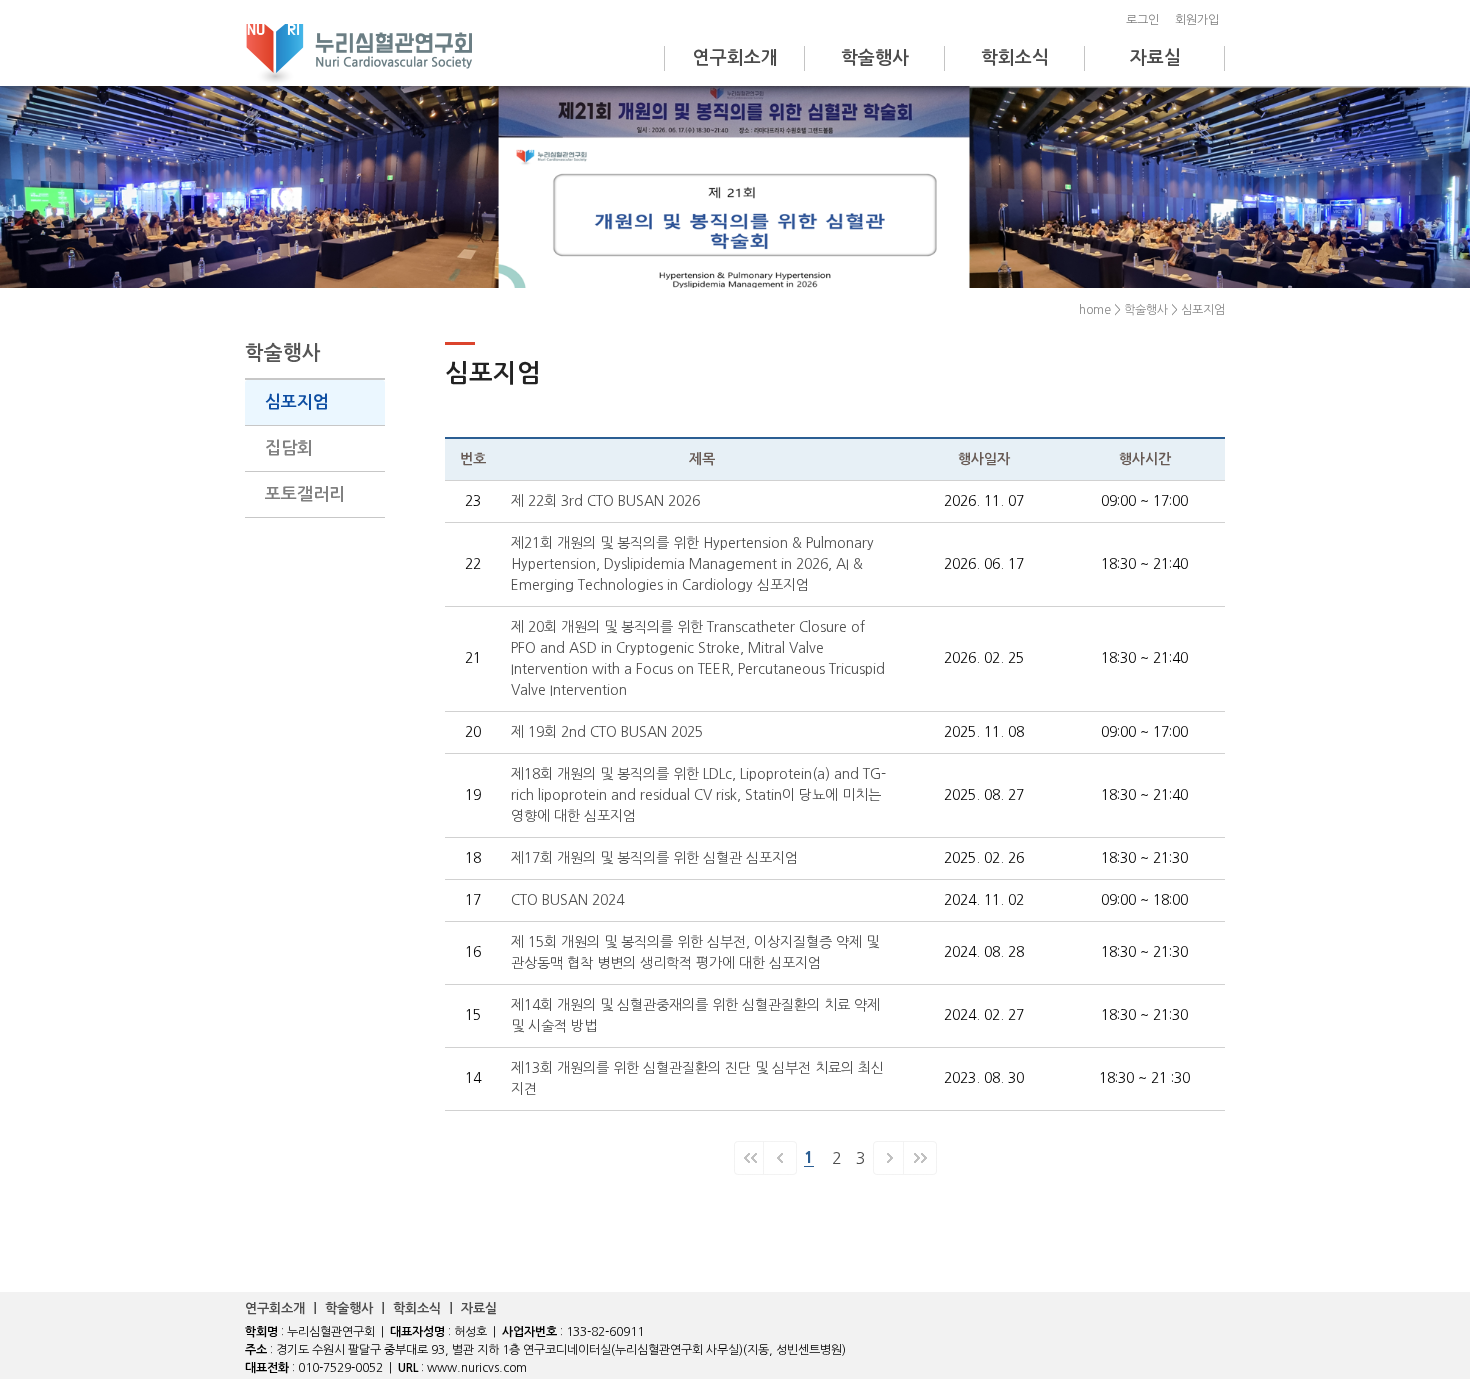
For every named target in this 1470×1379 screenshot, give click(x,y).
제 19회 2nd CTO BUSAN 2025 (607, 732)
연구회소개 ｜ (285, 1308)
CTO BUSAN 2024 (567, 900)
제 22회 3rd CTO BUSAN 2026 (605, 501)
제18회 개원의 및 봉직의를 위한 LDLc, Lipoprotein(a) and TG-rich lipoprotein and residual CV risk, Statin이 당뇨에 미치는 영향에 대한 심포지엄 (698, 795)
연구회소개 (735, 58)
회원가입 (1200, 20)
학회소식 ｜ (427, 1308)
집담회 (289, 448)
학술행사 (875, 58)
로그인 (1145, 20)
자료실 (1155, 58)
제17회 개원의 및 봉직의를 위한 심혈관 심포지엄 (654, 858)
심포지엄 (297, 402)
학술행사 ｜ (359, 1308)
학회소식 (1015, 58)
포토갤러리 (305, 494)
